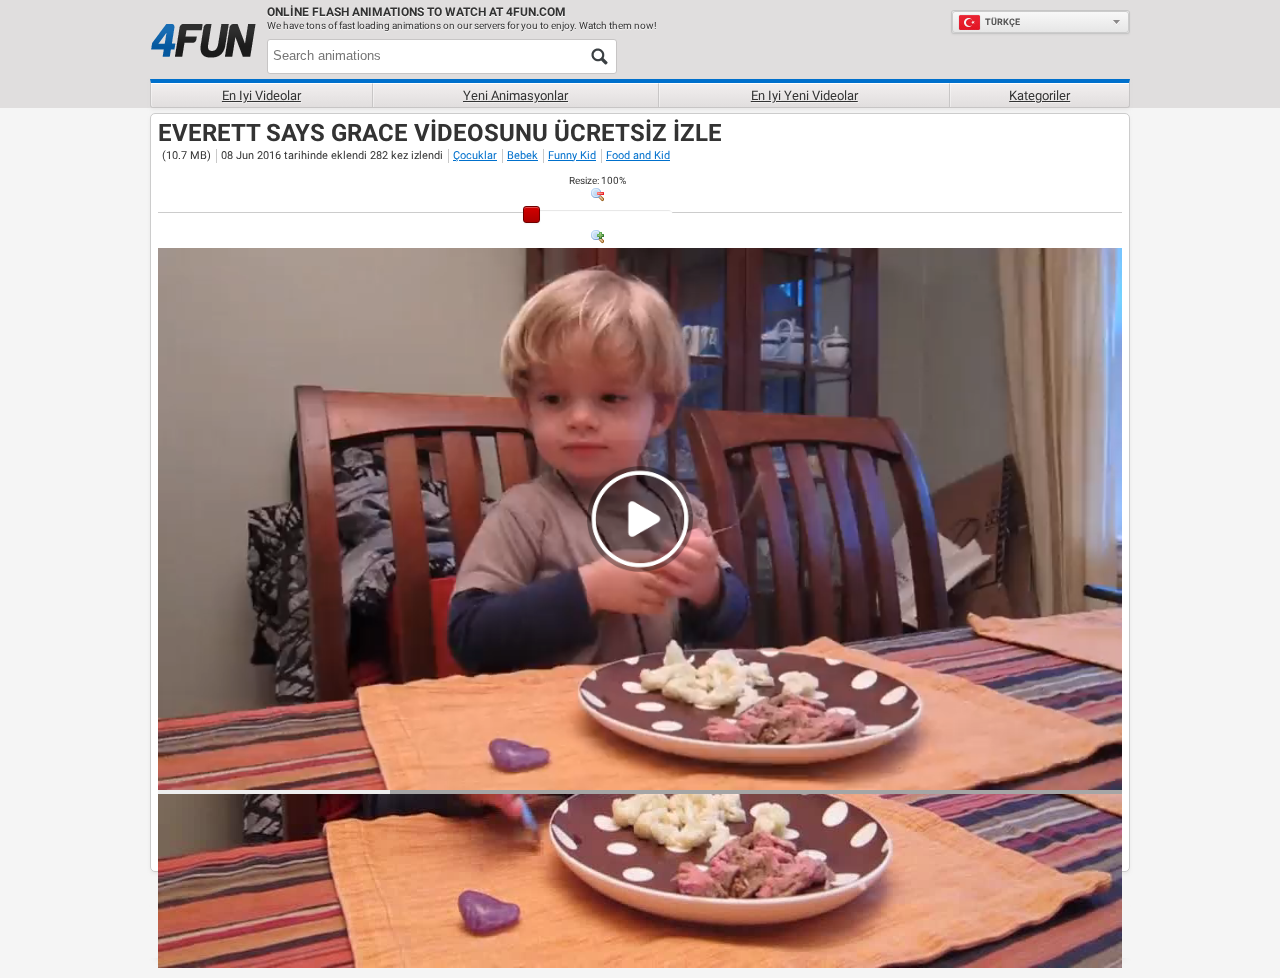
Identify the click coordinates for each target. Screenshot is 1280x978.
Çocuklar (475, 155)
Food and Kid (638, 155)
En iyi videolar (261, 95)
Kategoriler (1039, 95)
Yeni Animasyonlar (515, 95)
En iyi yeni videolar (804, 95)
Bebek (522, 155)
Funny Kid (572, 155)
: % (597, 180)
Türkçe (1002, 22)
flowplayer (979, 774)
